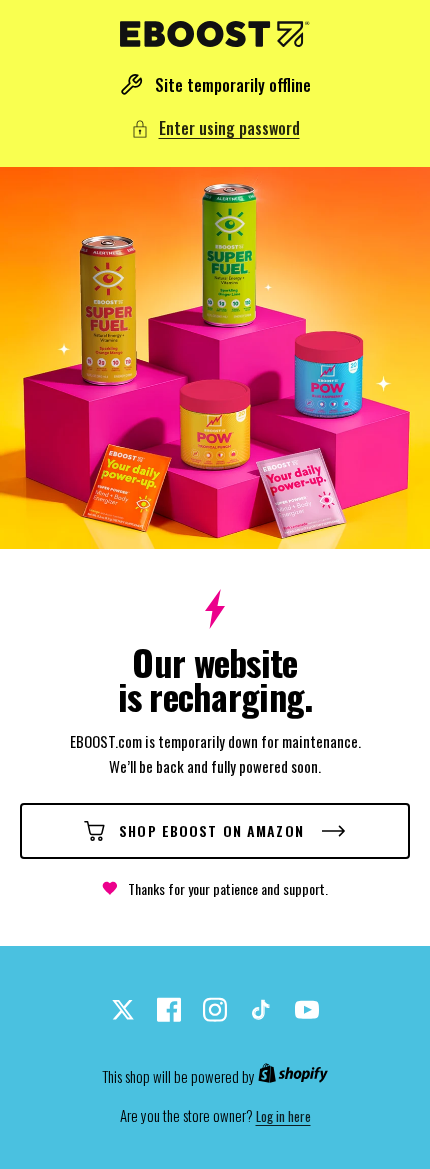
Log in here (283, 1116)
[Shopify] (293, 1077)
